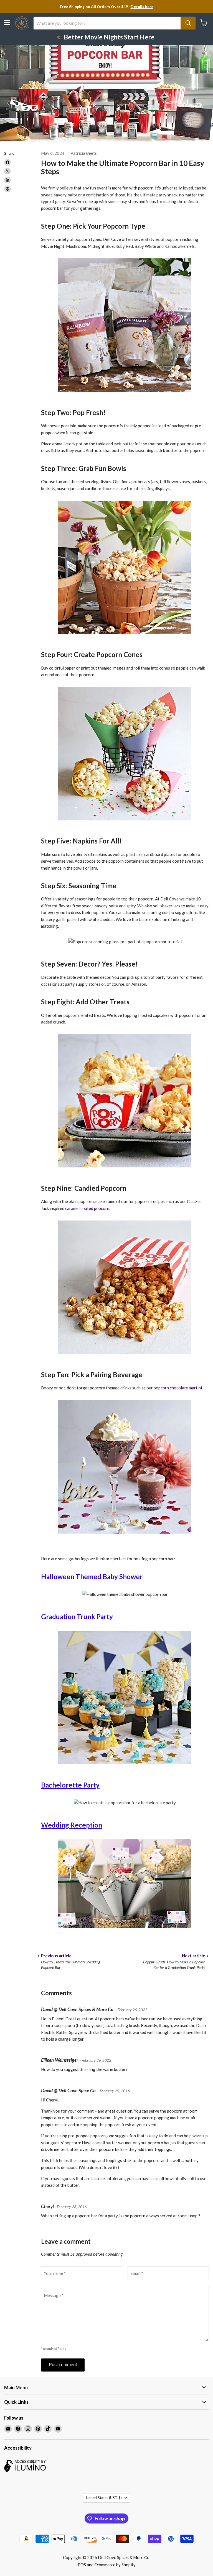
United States (104, 2498)
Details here (142, 7)
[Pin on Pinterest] (7, 189)
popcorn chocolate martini (178, 1388)
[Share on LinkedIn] (7, 180)
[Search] (188, 23)
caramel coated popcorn (87, 1208)
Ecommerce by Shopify (115, 2565)
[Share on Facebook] (7, 162)
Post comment (63, 2365)
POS (82, 2565)
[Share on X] (7, 171)
